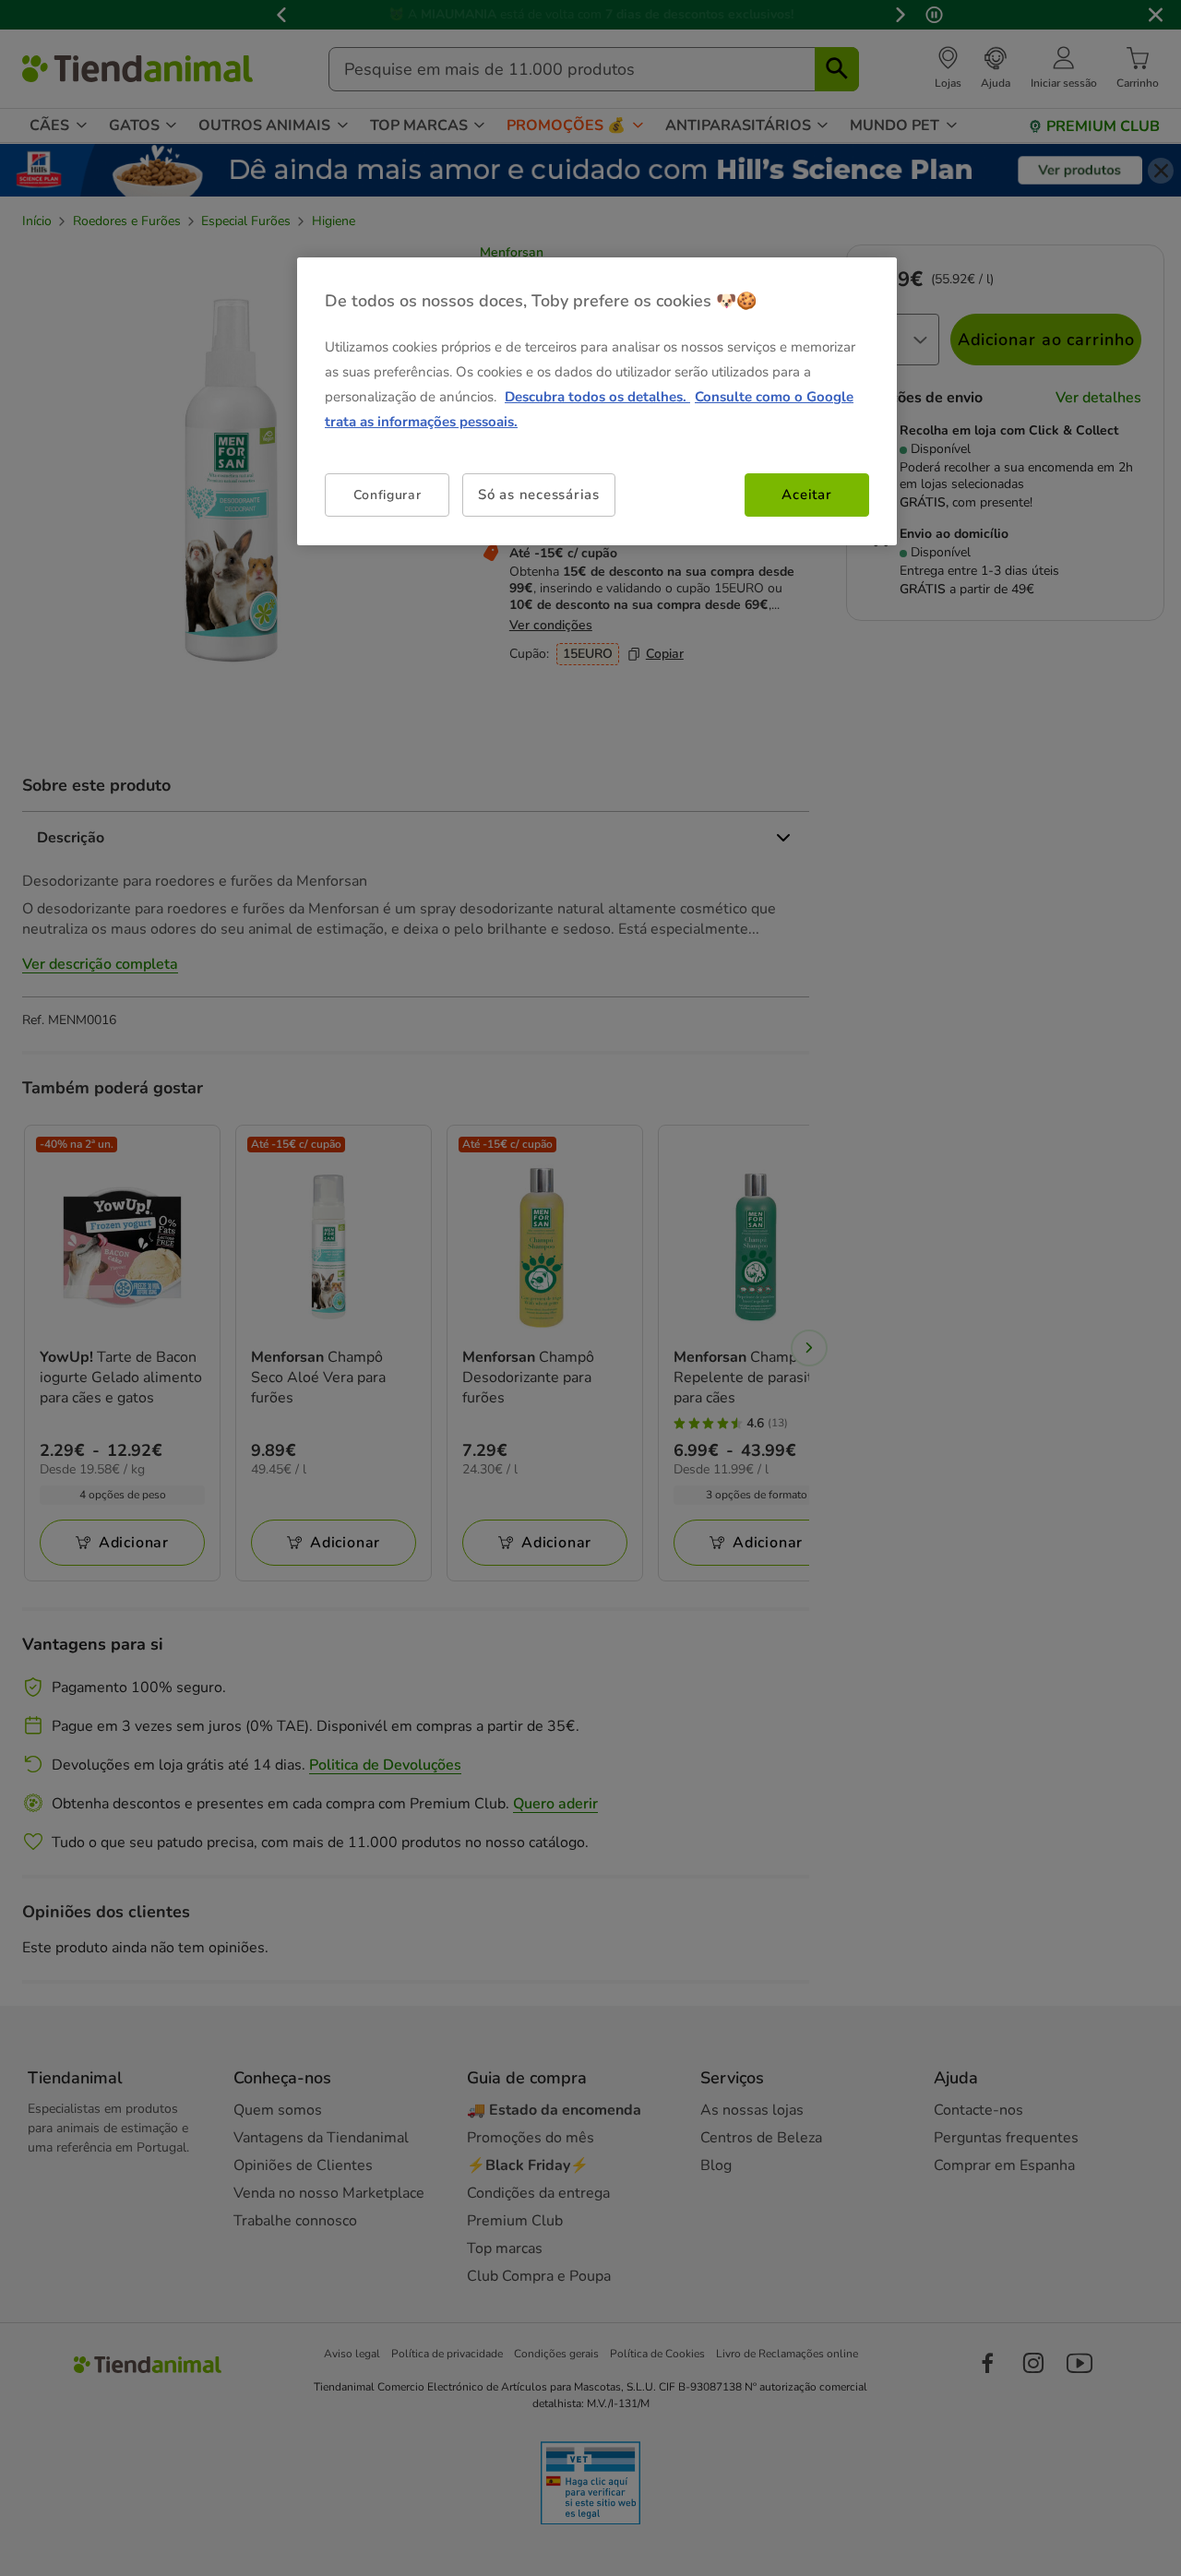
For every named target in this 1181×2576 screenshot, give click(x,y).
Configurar (388, 495)
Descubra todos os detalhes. (597, 397)
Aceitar (806, 495)
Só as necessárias (539, 495)
